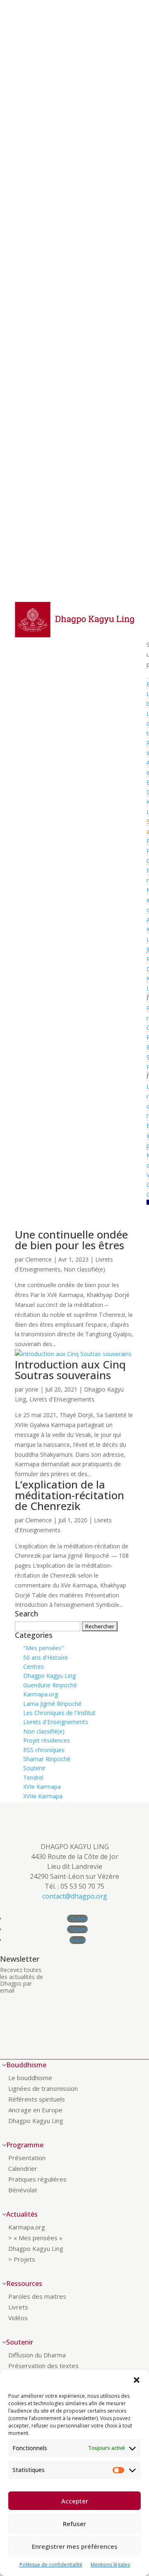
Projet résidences (47, 1740)
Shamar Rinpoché (47, 1759)
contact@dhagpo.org (75, 1896)
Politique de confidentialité (51, 2565)
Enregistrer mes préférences (75, 2546)
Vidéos (18, 2318)
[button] (137, 2380)
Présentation (27, 2158)
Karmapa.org (41, 1694)
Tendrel (33, 1777)
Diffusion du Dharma (37, 2355)
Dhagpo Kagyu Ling (49, 1676)
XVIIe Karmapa (43, 1796)
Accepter (75, 2501)
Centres (34, 1667)
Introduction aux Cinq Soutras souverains (70, 1370)
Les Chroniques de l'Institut (59, 1713)
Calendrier (23, 2168)
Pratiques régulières (37, 2179)
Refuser (74, 2524)
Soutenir (34, 1768)
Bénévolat (23, 2190)
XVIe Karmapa (42, 1787)
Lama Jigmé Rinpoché (52, 1704)
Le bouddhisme (30, 2078)
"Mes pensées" (43, 1648)
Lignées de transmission (43, 2088)
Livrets (18, 2307)
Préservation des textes (43, 2366)
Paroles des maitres (37, 2296)
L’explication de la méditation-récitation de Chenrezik (70, 1495)
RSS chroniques (44, 1750)
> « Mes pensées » (35, 2238)
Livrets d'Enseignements (62, 1399)
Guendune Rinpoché (50, 1685)
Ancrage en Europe (35, 2110)
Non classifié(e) (84, 1269)
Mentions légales (110, 2565)
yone (32, 1389)
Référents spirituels (37, 2099)
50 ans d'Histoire (46, 1657)
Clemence (38, 1259)
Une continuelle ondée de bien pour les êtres (71, 1240)
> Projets (22, 2259)
